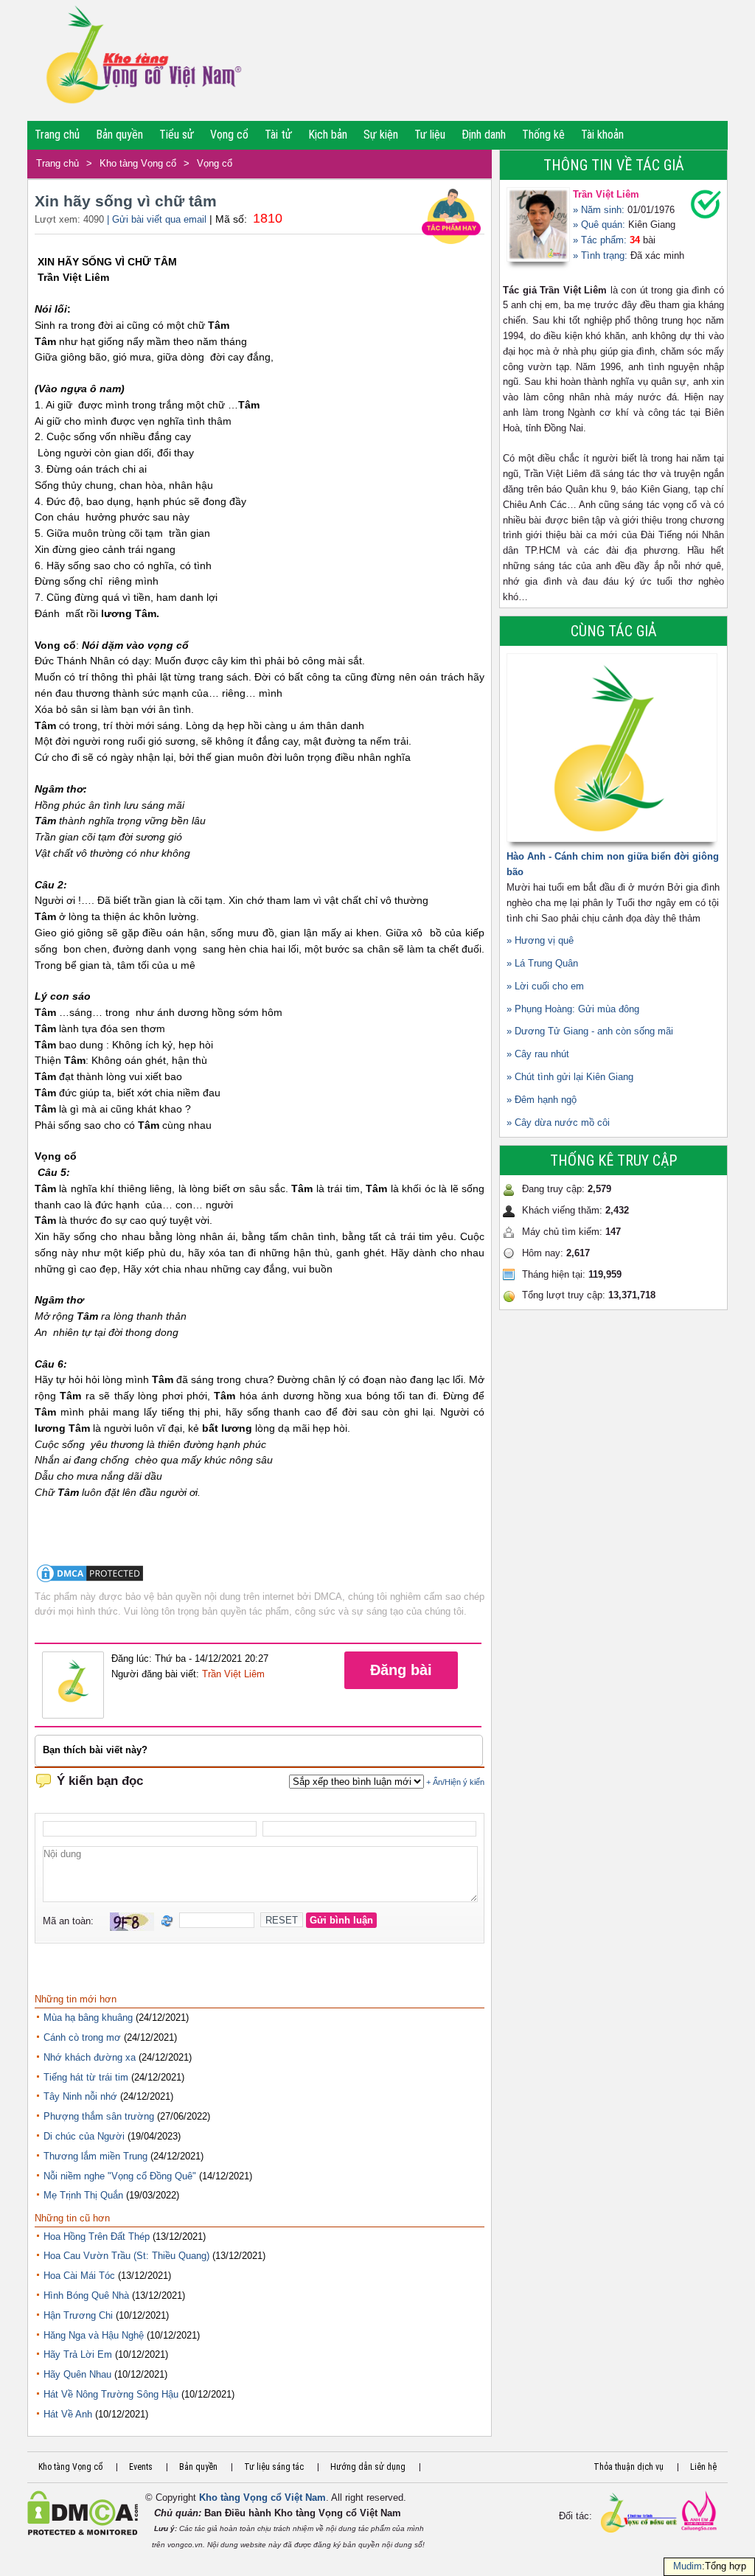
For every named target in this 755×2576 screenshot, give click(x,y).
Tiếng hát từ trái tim (86, 2077)
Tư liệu (430, 135)
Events (141, 2467)
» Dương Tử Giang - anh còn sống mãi (590, 1031)
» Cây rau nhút (538, 1054)
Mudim (688, 2566)
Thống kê (543, 135)
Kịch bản (328, 135)
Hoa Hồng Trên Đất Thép (97, 2236)
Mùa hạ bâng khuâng (88, 2018)
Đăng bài (401, 1670)
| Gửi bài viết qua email (157, 219)
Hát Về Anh (68, 2414)
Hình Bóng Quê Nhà (86, 2295)
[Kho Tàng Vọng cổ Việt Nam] (143, 60)
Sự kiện (381, 135)
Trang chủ (57, 135)
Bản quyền (119, 135)
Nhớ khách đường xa (90, 2057)
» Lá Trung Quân (542, 963)
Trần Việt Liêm (233, 1674)
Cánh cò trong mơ (82, 2037)
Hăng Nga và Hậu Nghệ (94, 2335)
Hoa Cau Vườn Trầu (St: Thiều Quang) (126, 2256)
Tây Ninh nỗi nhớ (80, 2096)
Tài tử (278, 135)
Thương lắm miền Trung (95, 2156)
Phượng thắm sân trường (99, 2116)
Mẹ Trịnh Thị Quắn (83, 2195)
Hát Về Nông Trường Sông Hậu (111, 2394)
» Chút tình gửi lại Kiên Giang (570, 1077)
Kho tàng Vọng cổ (138, 163)
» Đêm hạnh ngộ (542, 1100)
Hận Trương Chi (78, 2315)
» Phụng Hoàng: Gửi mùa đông (573, 1009)
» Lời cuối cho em (545, 986)
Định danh (484, 135)
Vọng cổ (229, 135)
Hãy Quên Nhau (77, 2374)
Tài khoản (602, 135)
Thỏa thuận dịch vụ (629, 2467)
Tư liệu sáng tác (274, 2467)
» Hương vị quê (540, 940)
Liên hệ (703, 2467)
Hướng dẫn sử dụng (368, 2467)
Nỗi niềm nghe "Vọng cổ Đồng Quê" (120, 2176)
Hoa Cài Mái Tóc (79, 2276)
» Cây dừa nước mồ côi (558, 1122)
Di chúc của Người (84, 2136)
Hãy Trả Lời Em (78, 2354)
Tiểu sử (177, 135)
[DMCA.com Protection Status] (90, 1581)
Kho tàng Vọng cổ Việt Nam (262, 2497)
